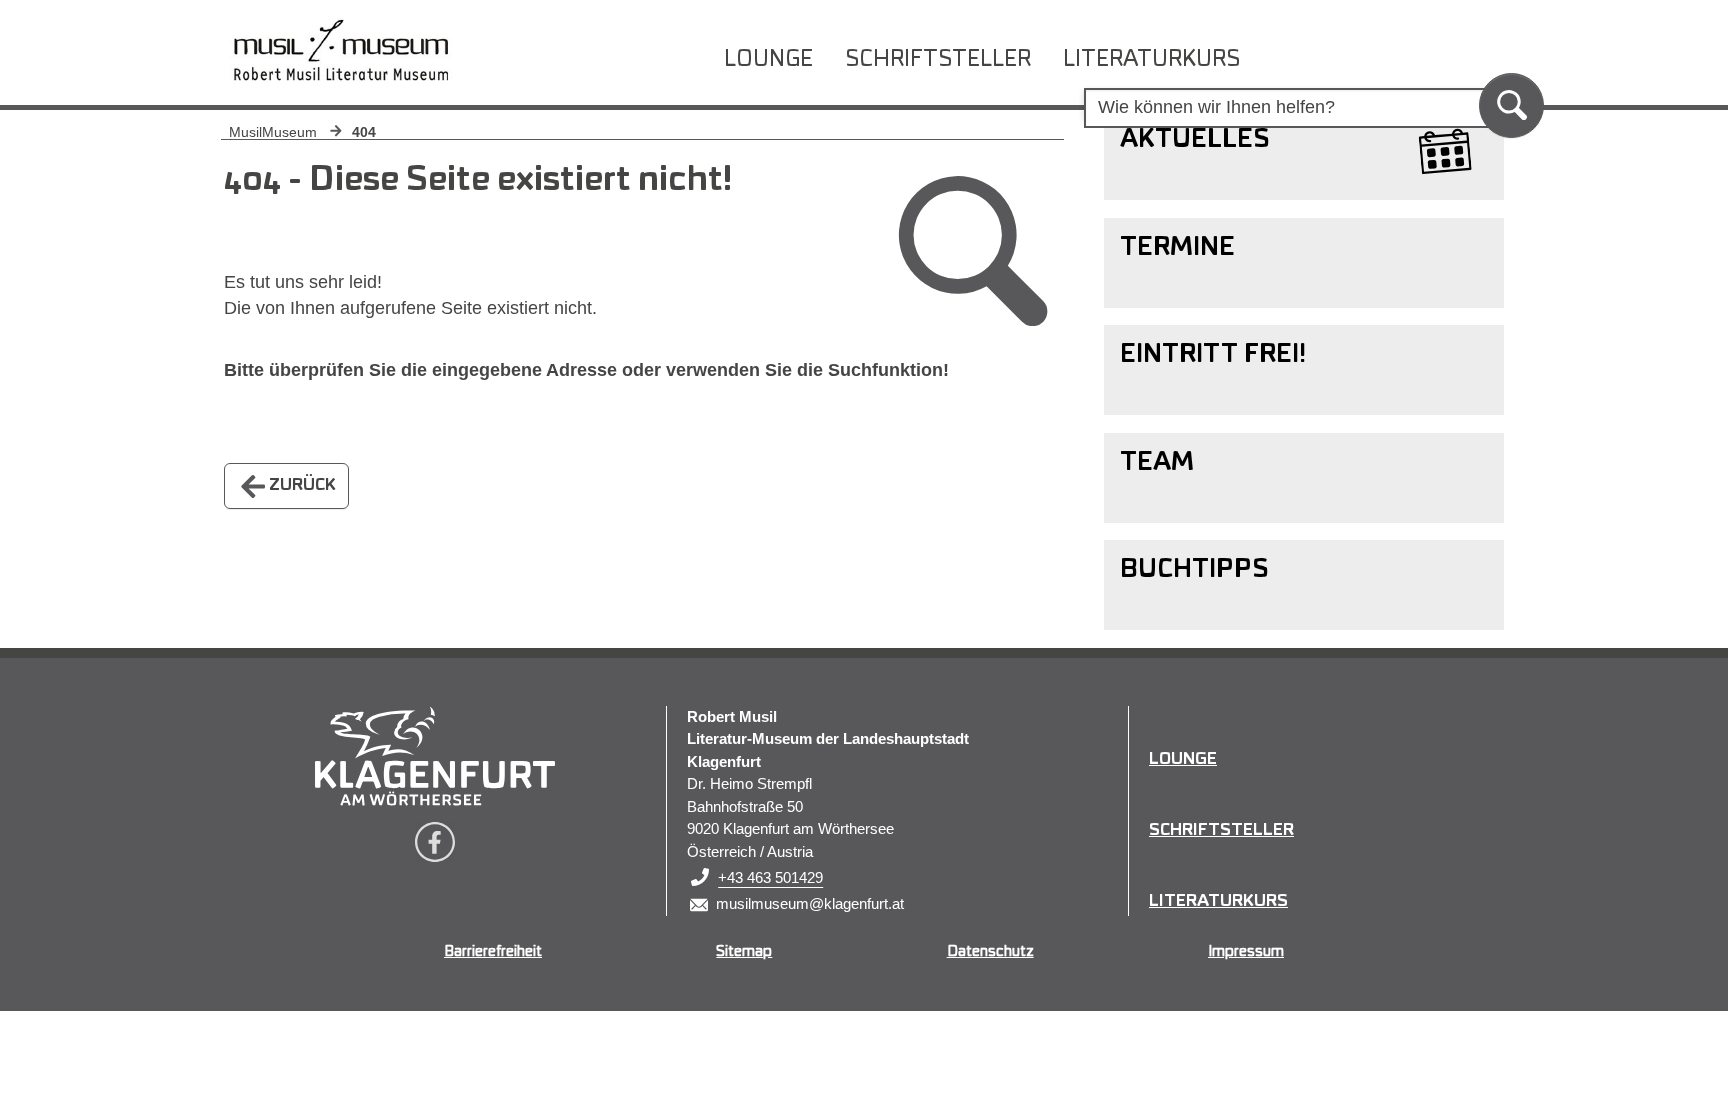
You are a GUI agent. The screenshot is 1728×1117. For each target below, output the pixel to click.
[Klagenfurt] (435, 756)
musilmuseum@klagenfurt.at (810, 903)
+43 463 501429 (770, 877)
